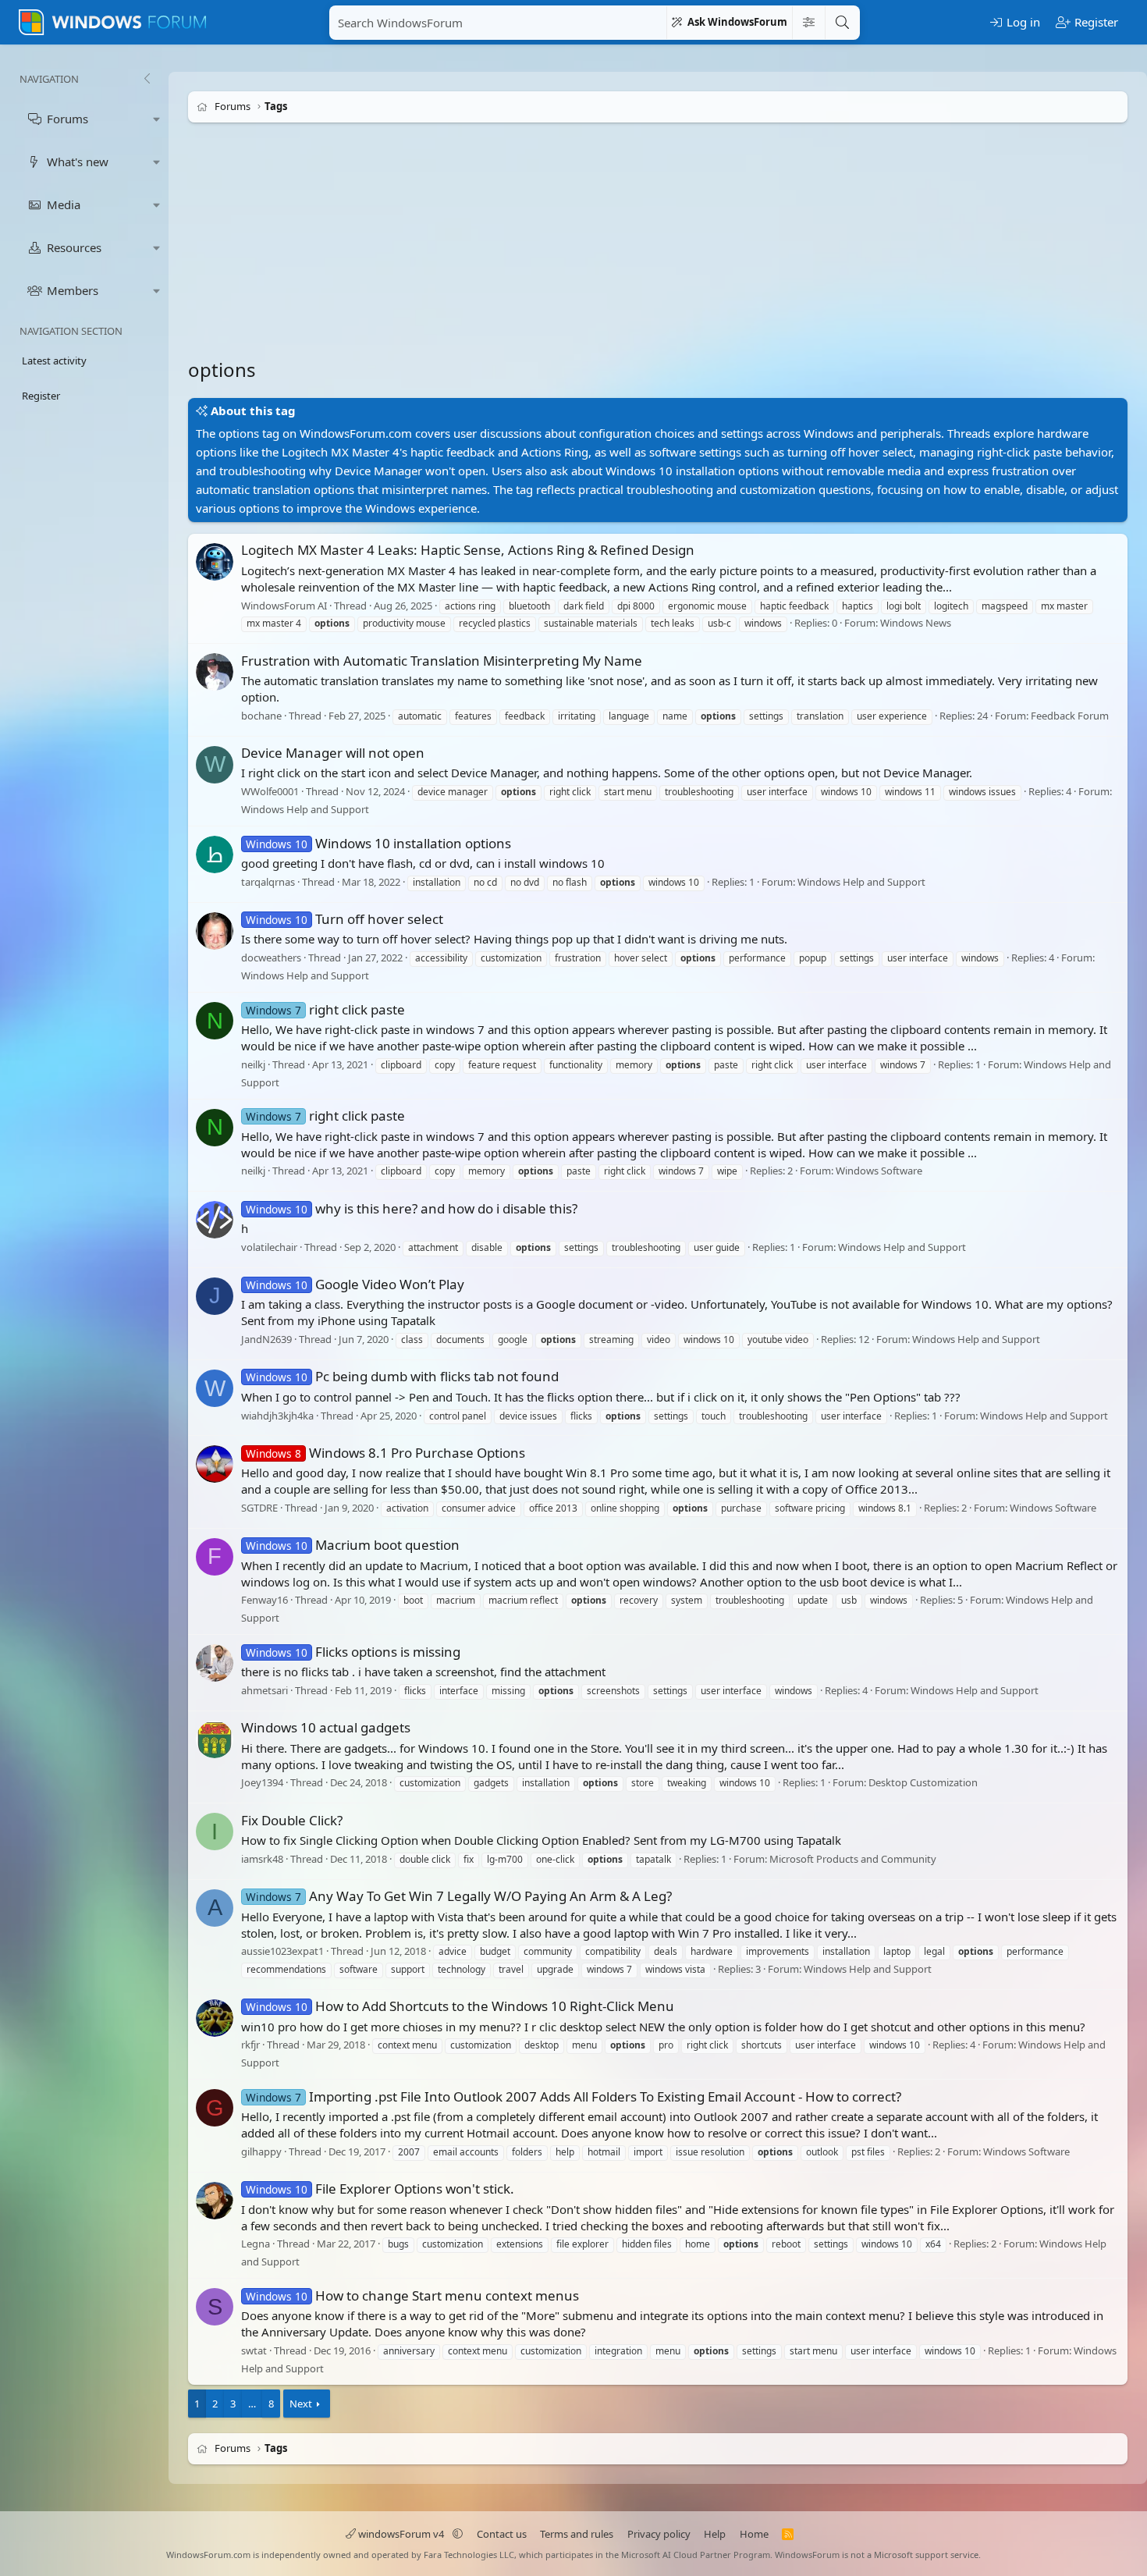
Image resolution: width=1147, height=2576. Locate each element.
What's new (78, 162)
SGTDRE (259, 1508)
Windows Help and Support (305, 809)
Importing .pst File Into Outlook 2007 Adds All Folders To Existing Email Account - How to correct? (573, 2096)
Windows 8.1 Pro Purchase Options (385, 1453)
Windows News (916, 624)
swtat (254, 2350)
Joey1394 (262, 1783)
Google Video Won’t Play (355, 1284)
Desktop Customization (923, 1783)
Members (73, 290)
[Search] (842, 23)
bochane (261, 716)
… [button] (252, 2404)
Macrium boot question (353, 1545)
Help (715, 2534)
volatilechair (269, 1247)
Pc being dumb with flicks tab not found (402, 1376)
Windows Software (879, 1171)
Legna (256, 2244)
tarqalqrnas (268, 882)
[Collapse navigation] (147, 79)
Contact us (502, 2534)
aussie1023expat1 (282, 1951)
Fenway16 (265, 1601)
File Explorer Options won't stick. (380, 2189)
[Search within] (808, 23)
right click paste (325, 1009)
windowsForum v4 (401, 2534)
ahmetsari (265, 1690)
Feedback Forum (1070, 716)
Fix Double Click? (292, 1820)
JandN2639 (266, 1339)
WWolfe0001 (270, 791)
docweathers (271, 958)
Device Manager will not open (333, 753)
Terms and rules (577, 2534)
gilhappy (261, 2151)
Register (41, 396)
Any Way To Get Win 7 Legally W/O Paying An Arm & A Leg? (459, 1896)
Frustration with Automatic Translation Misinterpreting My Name (442, 661)
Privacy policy (659, 2534)
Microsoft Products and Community (853, 1859)
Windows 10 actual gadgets (326, 1727)
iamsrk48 (262, 1859)
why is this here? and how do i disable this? (412, 1208)
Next (301, 2404)
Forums (67, 119)
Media (64, 204)
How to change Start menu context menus (412, 2295)
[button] (157, 119)
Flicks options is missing (353, 1652)
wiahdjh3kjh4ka (277, 1416)
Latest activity (54, 361)
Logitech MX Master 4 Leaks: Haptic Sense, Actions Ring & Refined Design (468, 550)
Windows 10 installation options (378, 843)
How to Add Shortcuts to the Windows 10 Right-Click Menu (460, 2006)
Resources (74, 247)
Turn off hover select (344, 919)
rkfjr (250, 2045)
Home (754, 2534)
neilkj (253, 1064)
